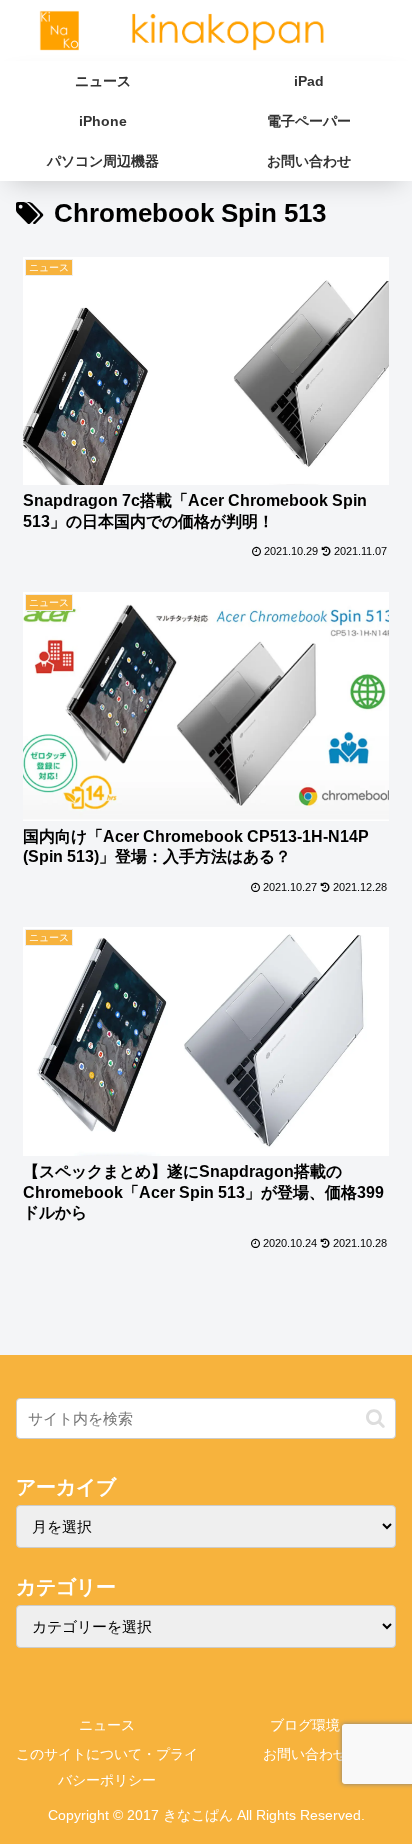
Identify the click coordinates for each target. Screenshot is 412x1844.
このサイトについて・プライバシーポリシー (107, 1766)
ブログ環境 (305, 1725)
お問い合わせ (305, 1754)
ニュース (107, 1725)
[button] (375, 1418)
